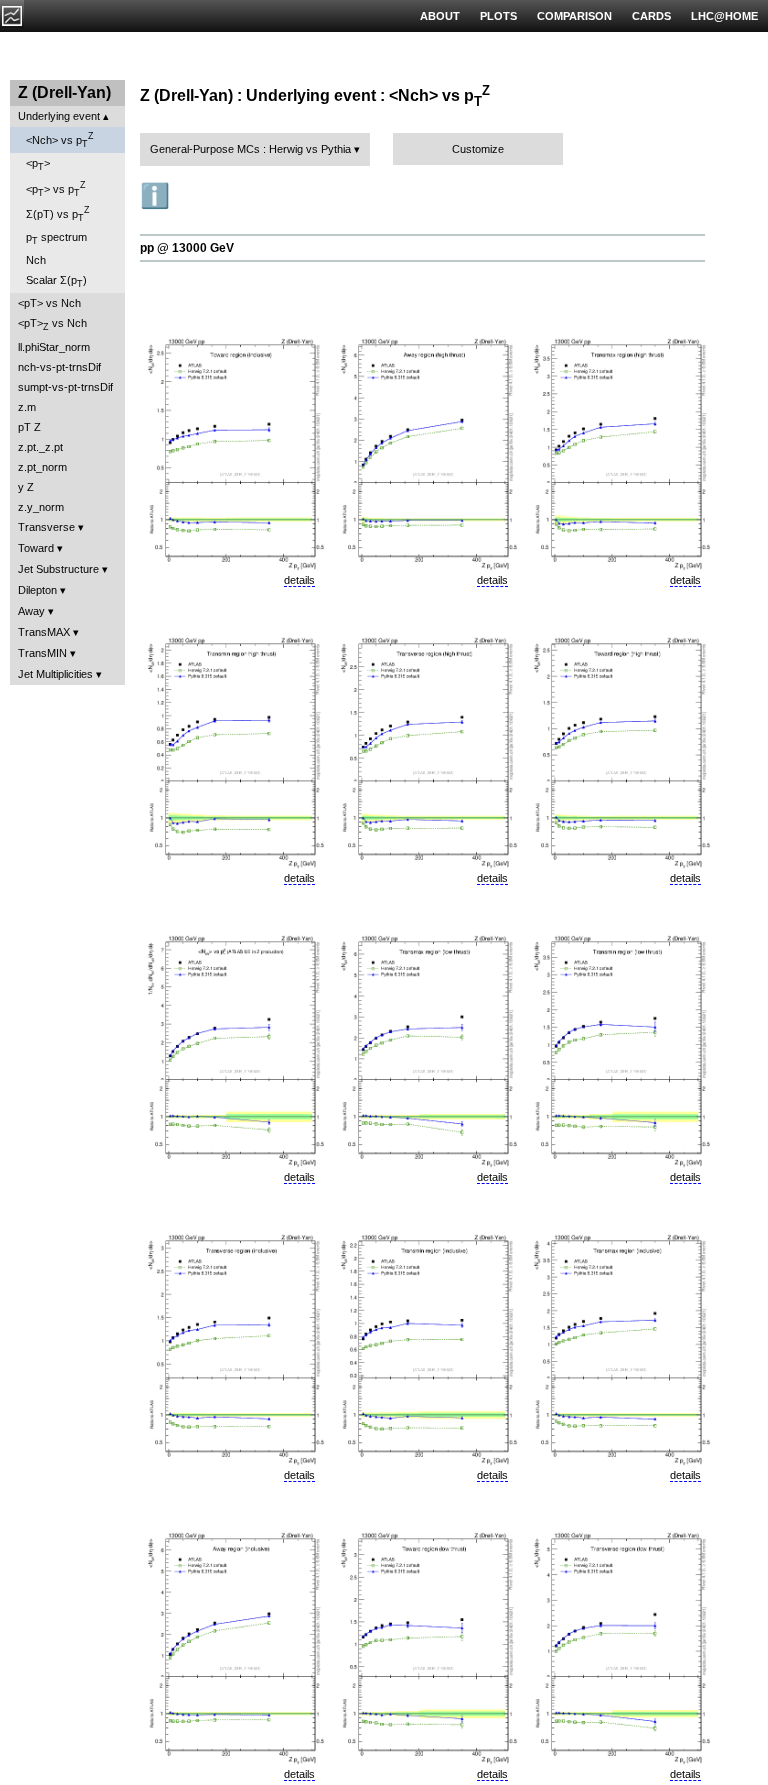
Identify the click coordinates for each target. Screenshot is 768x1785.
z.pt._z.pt (40, 447)
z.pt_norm (42, 467)
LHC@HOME (724, 16)
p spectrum (56, 238)
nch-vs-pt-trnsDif (59, 367)
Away (31, 611)
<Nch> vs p (60, 140)
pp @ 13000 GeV (187, 248)
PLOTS (498, 16)
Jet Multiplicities (55, 674)
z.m (27, 407)
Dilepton (37, 590)
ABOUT (440, 16)
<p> (38, 164)
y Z (26, 487)
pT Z (29, 427)
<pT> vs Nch (49, 303)
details (299, 580)
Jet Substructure (58, 569)
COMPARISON (574, 16)
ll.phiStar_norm (54, 347)
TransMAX (44, 632)
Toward (36, 548)
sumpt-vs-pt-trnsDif (65, 387)
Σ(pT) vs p (58, 214)
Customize (478, 149)
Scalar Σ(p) (56, 281)
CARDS (651, 16)
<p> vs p (56, 189)
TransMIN (42, 653)
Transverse (46, 527)
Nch (36, 260)
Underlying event (59, 116)
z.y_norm (41, 507)
